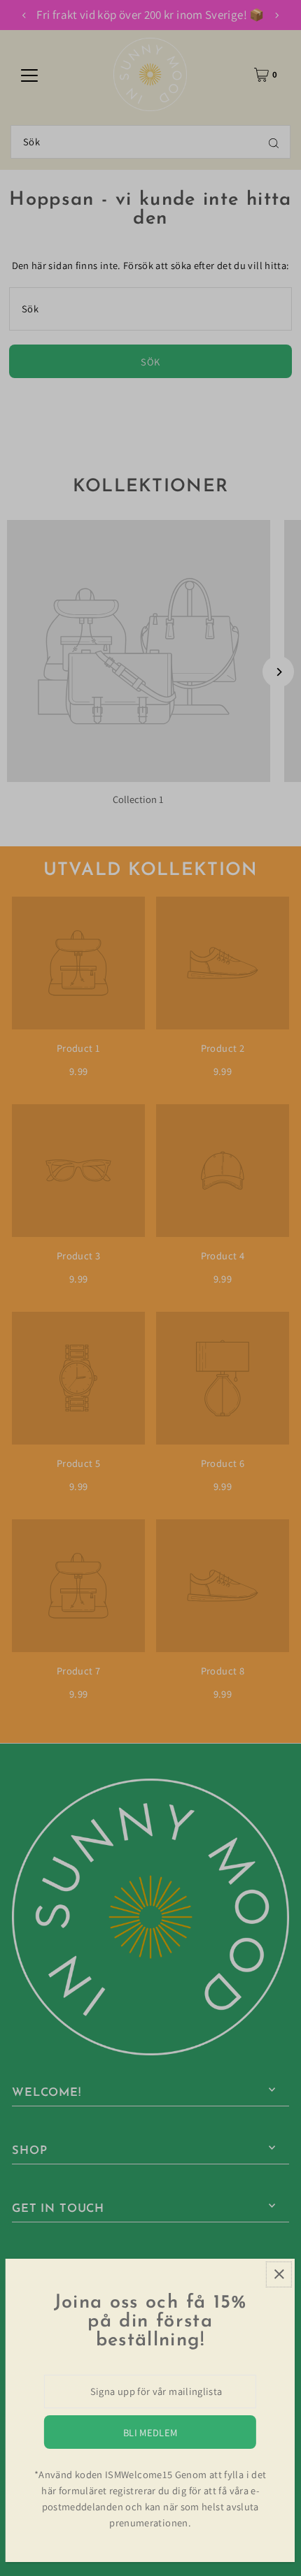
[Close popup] (279, 2274)
